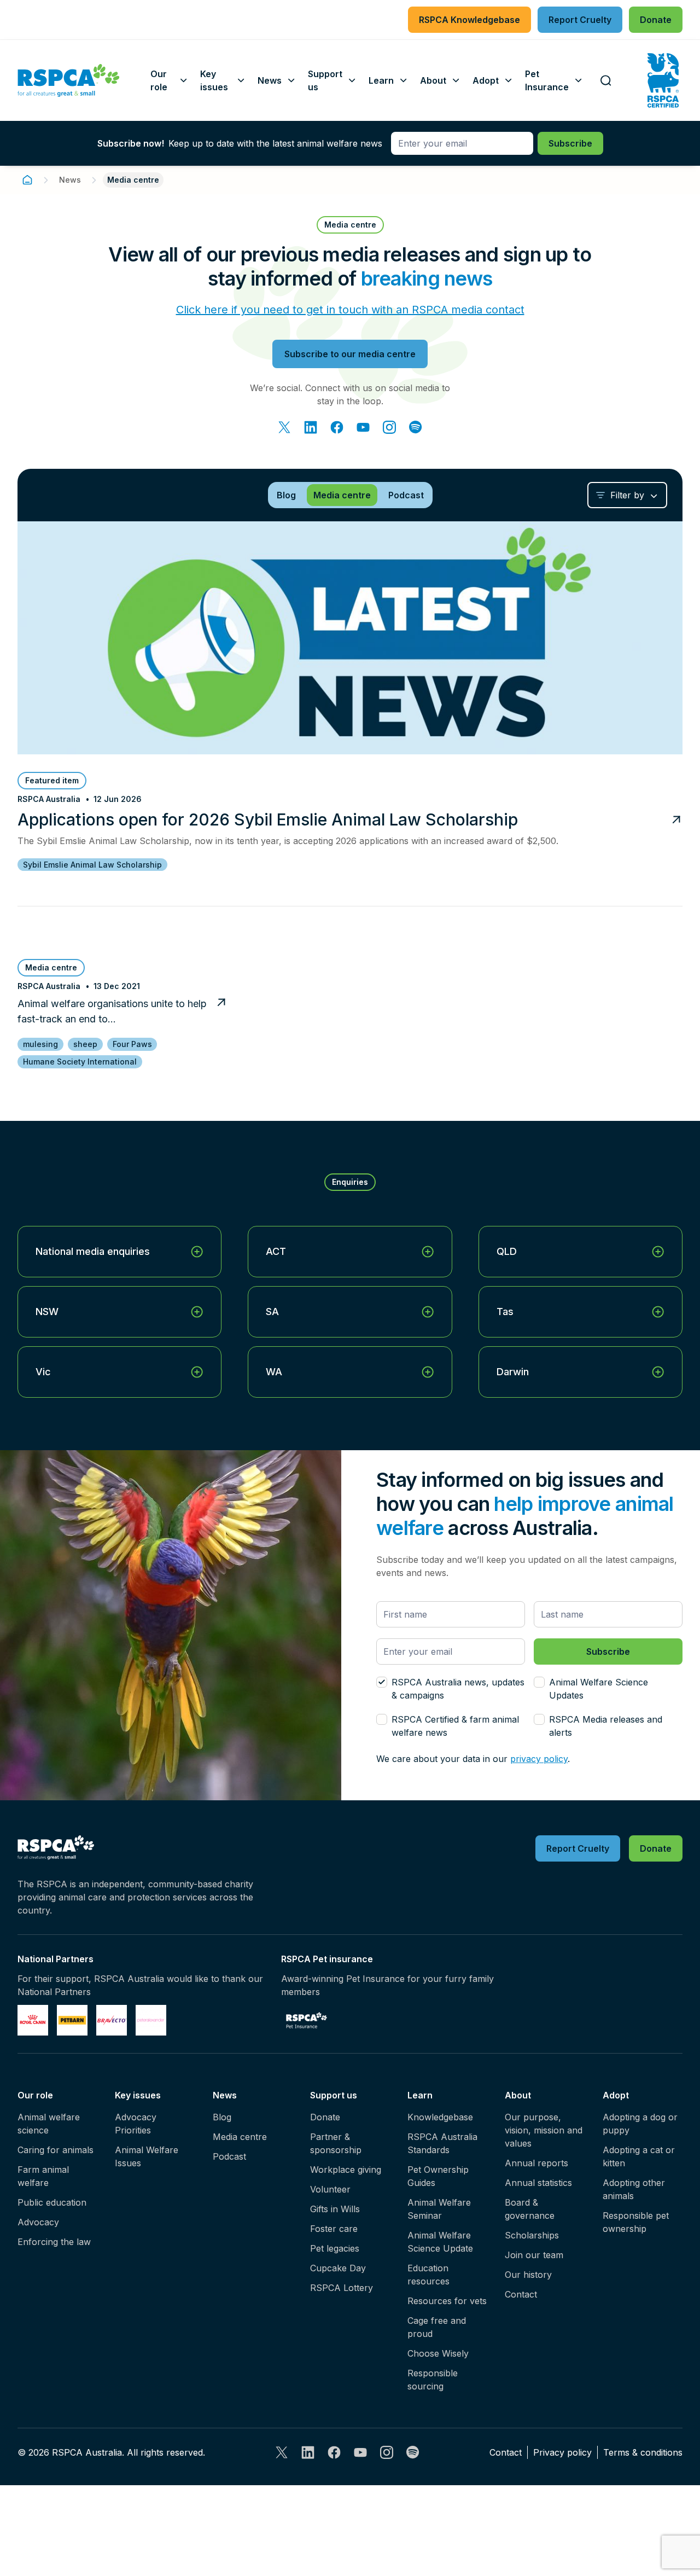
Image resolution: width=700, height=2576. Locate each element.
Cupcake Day (338, 2268)
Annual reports (536, 2163)
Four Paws (132, 1044)
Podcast (229, 2156)
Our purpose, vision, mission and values (544, 2130)
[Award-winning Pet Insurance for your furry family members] (307, 2020)
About (518, 2095)
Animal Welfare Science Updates (599, 1689)
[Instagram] (389, 427)
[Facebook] (337, 427)
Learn (420, 2095)
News (70, 180)
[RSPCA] (69, 80)
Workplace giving (346, 2170)
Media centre (240, 2137)
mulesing (40, 1044)
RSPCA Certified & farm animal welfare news (455, 1726)
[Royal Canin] (33, 2020)
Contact (521, 2294)
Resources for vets (447, 2301)
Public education (52, 2202)
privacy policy (539, 1759)
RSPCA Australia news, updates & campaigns (458, 1689)
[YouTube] (363, 427)
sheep (85, 1044)
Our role (35, 2095)
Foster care (334, 2229)
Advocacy (38, 2222)
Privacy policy (562, 2452)
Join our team (534, 2255)
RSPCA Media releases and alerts (606, 1726)
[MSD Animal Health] (112, 2020)
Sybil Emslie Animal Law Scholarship (92, 865)
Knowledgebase (440, 2117)
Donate (325, 2117)
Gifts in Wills (335, 2209)
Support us (334, 2095)
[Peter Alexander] (151, 2020)
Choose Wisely (438, 2353)
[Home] (27, 180)
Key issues (138, 2095)
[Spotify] (416, 427)
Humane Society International (80, 1062)
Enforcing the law (54, 2242)
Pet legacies (335, 2248)
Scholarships (532, 2235)
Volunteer (330, 2189)
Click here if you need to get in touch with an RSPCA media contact (350, 310)
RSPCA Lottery (342, 2288)
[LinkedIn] (311, 427)
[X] (284, 427)
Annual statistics (538, 2183)
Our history (528, 2275)
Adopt (616, 2095)
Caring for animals (56, 2150)
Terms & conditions (643, 2452)
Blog (222, 2117)
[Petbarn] (72, 2020)
